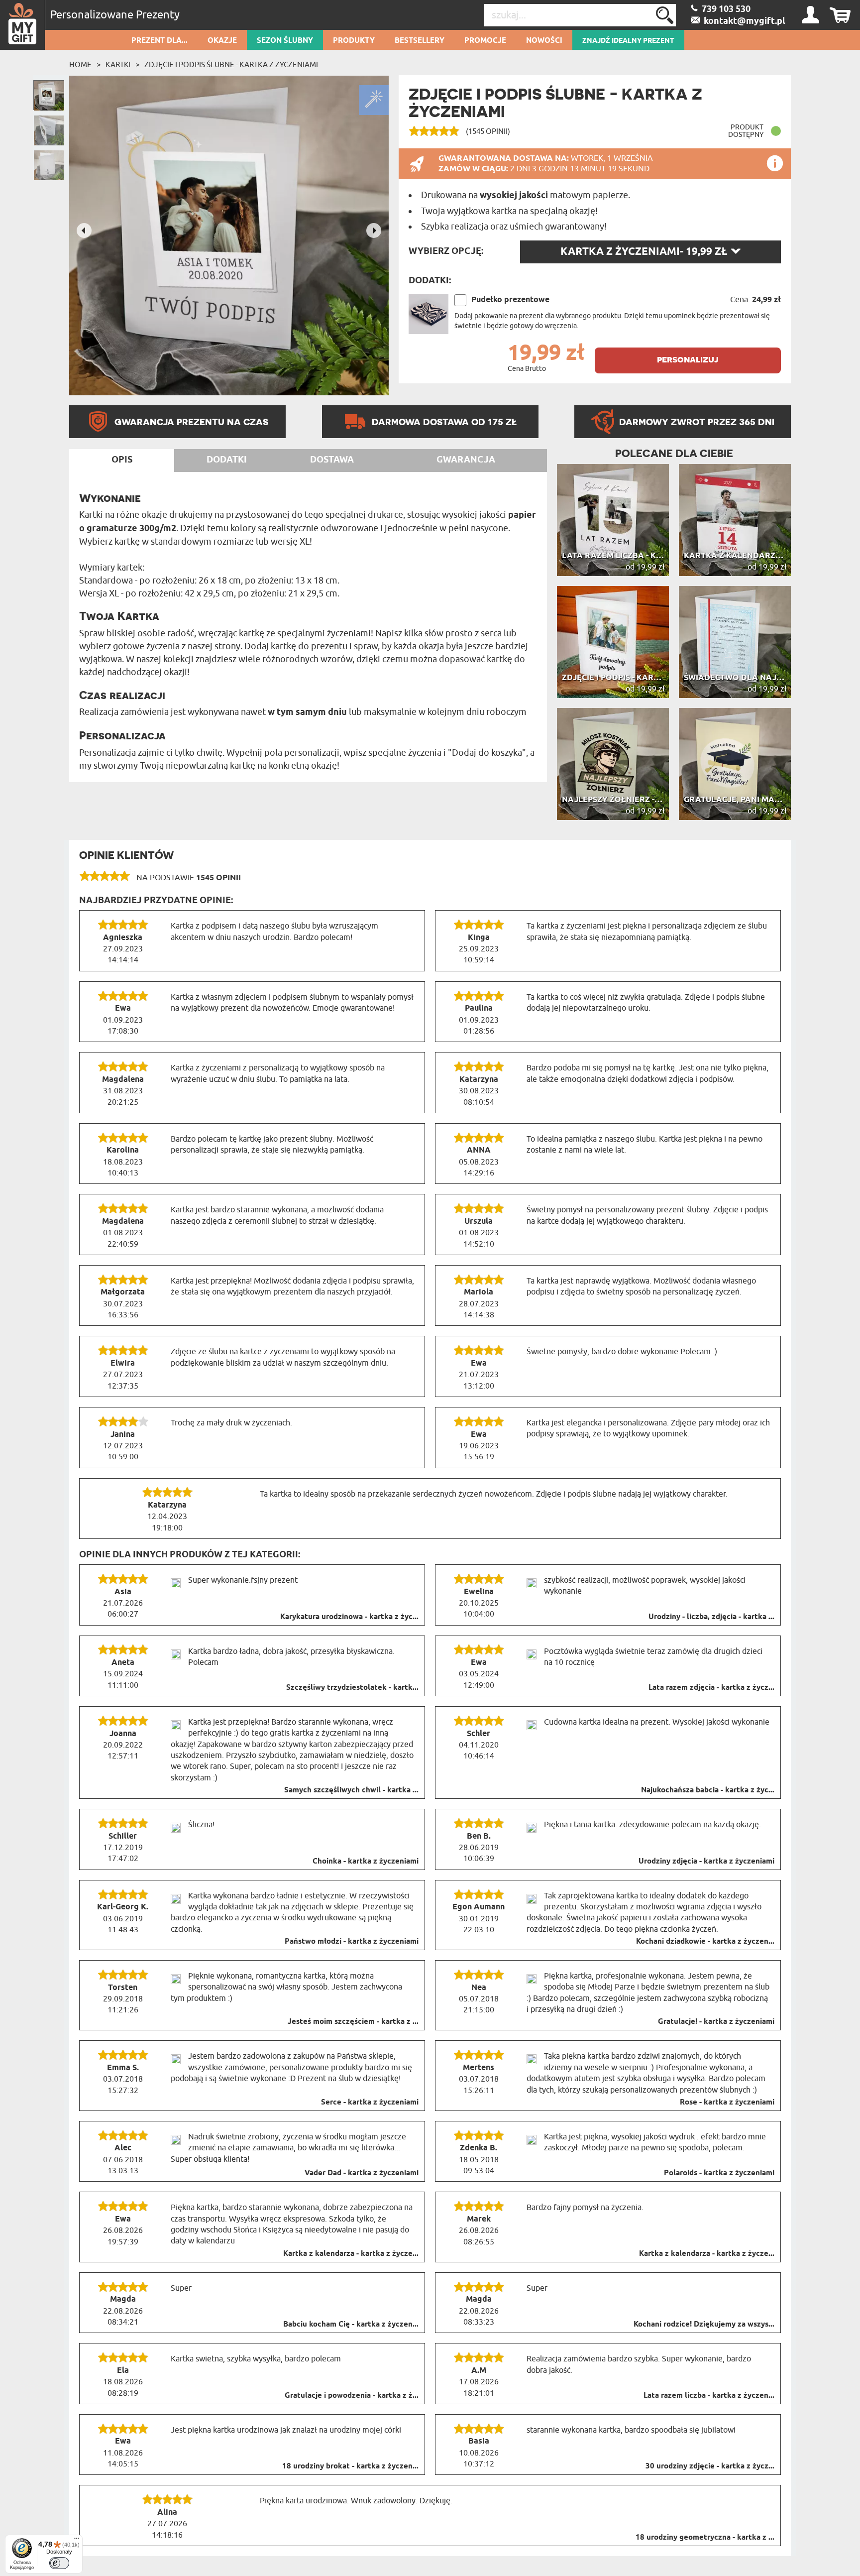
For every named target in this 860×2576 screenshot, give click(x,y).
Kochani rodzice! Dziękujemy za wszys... (704, 2325)
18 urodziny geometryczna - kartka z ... (705, 2538)
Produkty (354, 41)
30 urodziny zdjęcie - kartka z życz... (710, 2466)
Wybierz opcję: (446, 251)
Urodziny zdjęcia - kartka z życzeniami (706, 1862)
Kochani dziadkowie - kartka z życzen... (705, 1942)
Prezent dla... (160, 41)
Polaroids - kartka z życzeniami (719, 2173)
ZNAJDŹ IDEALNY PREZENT (628, 41)
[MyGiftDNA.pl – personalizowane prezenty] (23, 25)
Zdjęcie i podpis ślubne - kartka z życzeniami (231, 65)
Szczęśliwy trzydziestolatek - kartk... (352, 1688)
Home (80, 65)
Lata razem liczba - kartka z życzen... (709, 2396)
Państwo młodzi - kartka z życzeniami (352, 1942)
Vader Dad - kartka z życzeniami (362, 2173)
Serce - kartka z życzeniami (370, 2103)
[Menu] (77, 2541)
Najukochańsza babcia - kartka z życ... (708, 1790)
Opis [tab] (122, 460)
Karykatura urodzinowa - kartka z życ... (349, 1617)
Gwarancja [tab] (466, 460)
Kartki (118, 65)
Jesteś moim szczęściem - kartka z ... (353, 2022)
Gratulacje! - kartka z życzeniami (716, 2022)
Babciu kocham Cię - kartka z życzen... (351, 2325)
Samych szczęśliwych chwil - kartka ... (351, 1790)
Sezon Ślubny (285, 41)
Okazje (222, 41)
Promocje (485, 41)
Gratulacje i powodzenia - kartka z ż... (352, 2396)
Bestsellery (420, 41)
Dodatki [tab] (227, 460)
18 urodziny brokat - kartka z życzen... (350, 2466)
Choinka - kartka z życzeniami (366, 1862)
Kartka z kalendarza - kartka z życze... (351, 2254)
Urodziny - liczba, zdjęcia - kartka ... (711, 1617)
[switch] (59, 2563)
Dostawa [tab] (332, 460)
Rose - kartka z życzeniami (727, 2103)
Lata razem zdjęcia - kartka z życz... (711, 1688)
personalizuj (688, 359)
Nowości (544, 41)
